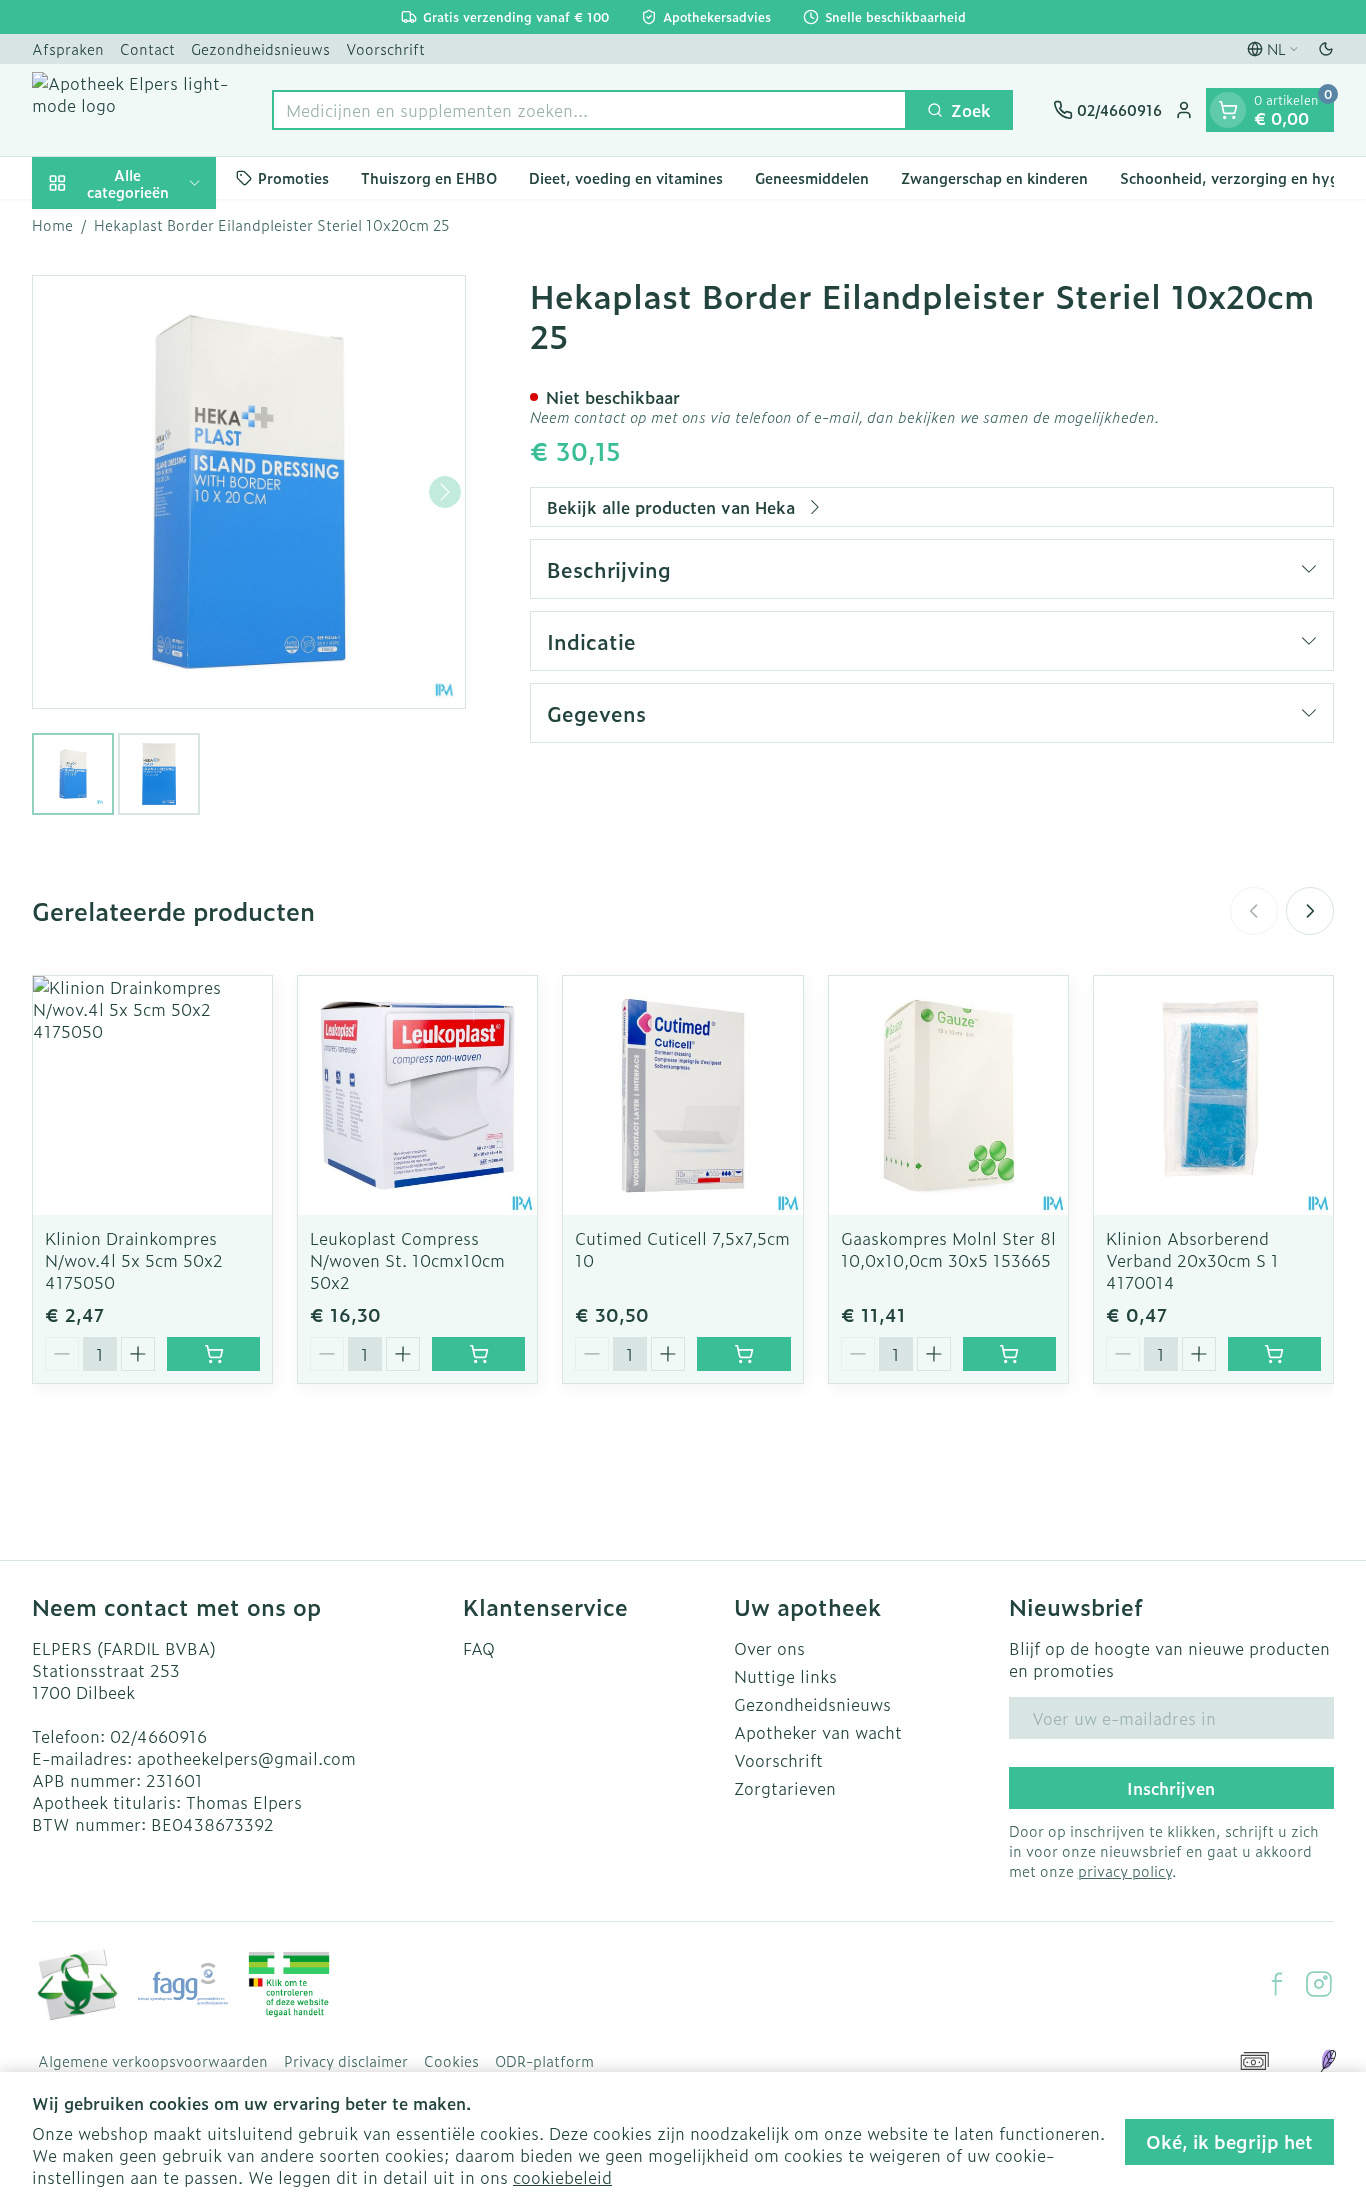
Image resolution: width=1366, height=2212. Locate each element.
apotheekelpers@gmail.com (246, 1758)
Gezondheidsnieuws (260, 48)
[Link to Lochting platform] (1328, 2061)
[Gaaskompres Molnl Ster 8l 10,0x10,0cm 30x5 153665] (948, 1095)
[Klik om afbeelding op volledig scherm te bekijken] (249, 492)
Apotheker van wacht (818, 1732)
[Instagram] (1319, 1984)
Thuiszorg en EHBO (429, 177)
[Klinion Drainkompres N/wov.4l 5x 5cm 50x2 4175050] (152, 1095)
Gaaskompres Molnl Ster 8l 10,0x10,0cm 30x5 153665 (948, 1249)
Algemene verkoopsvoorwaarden (153, 2061)
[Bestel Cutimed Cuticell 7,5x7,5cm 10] (743, 1354)
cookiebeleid (562, 2177)
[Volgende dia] (1310, 911)
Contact (147, 48)
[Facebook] (1277, 1984)
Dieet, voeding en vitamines (626, 177)
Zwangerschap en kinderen (994, 177)
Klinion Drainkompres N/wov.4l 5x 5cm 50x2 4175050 (134, 1260)
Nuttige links (785, 1676)
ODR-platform (544, 2061)
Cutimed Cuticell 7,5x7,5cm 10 (682, 1249)
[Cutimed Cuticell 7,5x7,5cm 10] (682, 1095)
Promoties (293, 177)
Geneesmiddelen (812, 177)
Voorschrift (385, 48)
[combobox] (589, 110)
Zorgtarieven (785, 1788)
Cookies (451, 2061)
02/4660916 (158, 1736)
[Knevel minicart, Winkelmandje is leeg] (1228, 110)
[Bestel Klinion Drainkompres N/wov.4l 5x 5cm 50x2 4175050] (213, 1354)
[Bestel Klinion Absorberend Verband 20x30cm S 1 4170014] (1274, 1354)
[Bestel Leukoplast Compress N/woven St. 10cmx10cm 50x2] (478, 1354)
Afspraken (68, 48)
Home (52, 225)
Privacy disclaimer (346, 2061)
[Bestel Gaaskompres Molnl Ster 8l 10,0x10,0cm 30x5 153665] (1009, 1354)
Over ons (769, 1648)
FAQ (479, 1648)
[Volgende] (445, 492)
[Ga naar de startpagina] (132, 110)
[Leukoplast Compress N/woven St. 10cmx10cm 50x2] (417, 1095)
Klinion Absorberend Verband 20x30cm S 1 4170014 (1192, 1260)
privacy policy (1125, 1870)
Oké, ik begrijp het (1229, 2141)
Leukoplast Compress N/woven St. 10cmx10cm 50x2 (407, 1260)
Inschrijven (1171, 1788)
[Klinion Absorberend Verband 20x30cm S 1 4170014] (1213, 1095)
